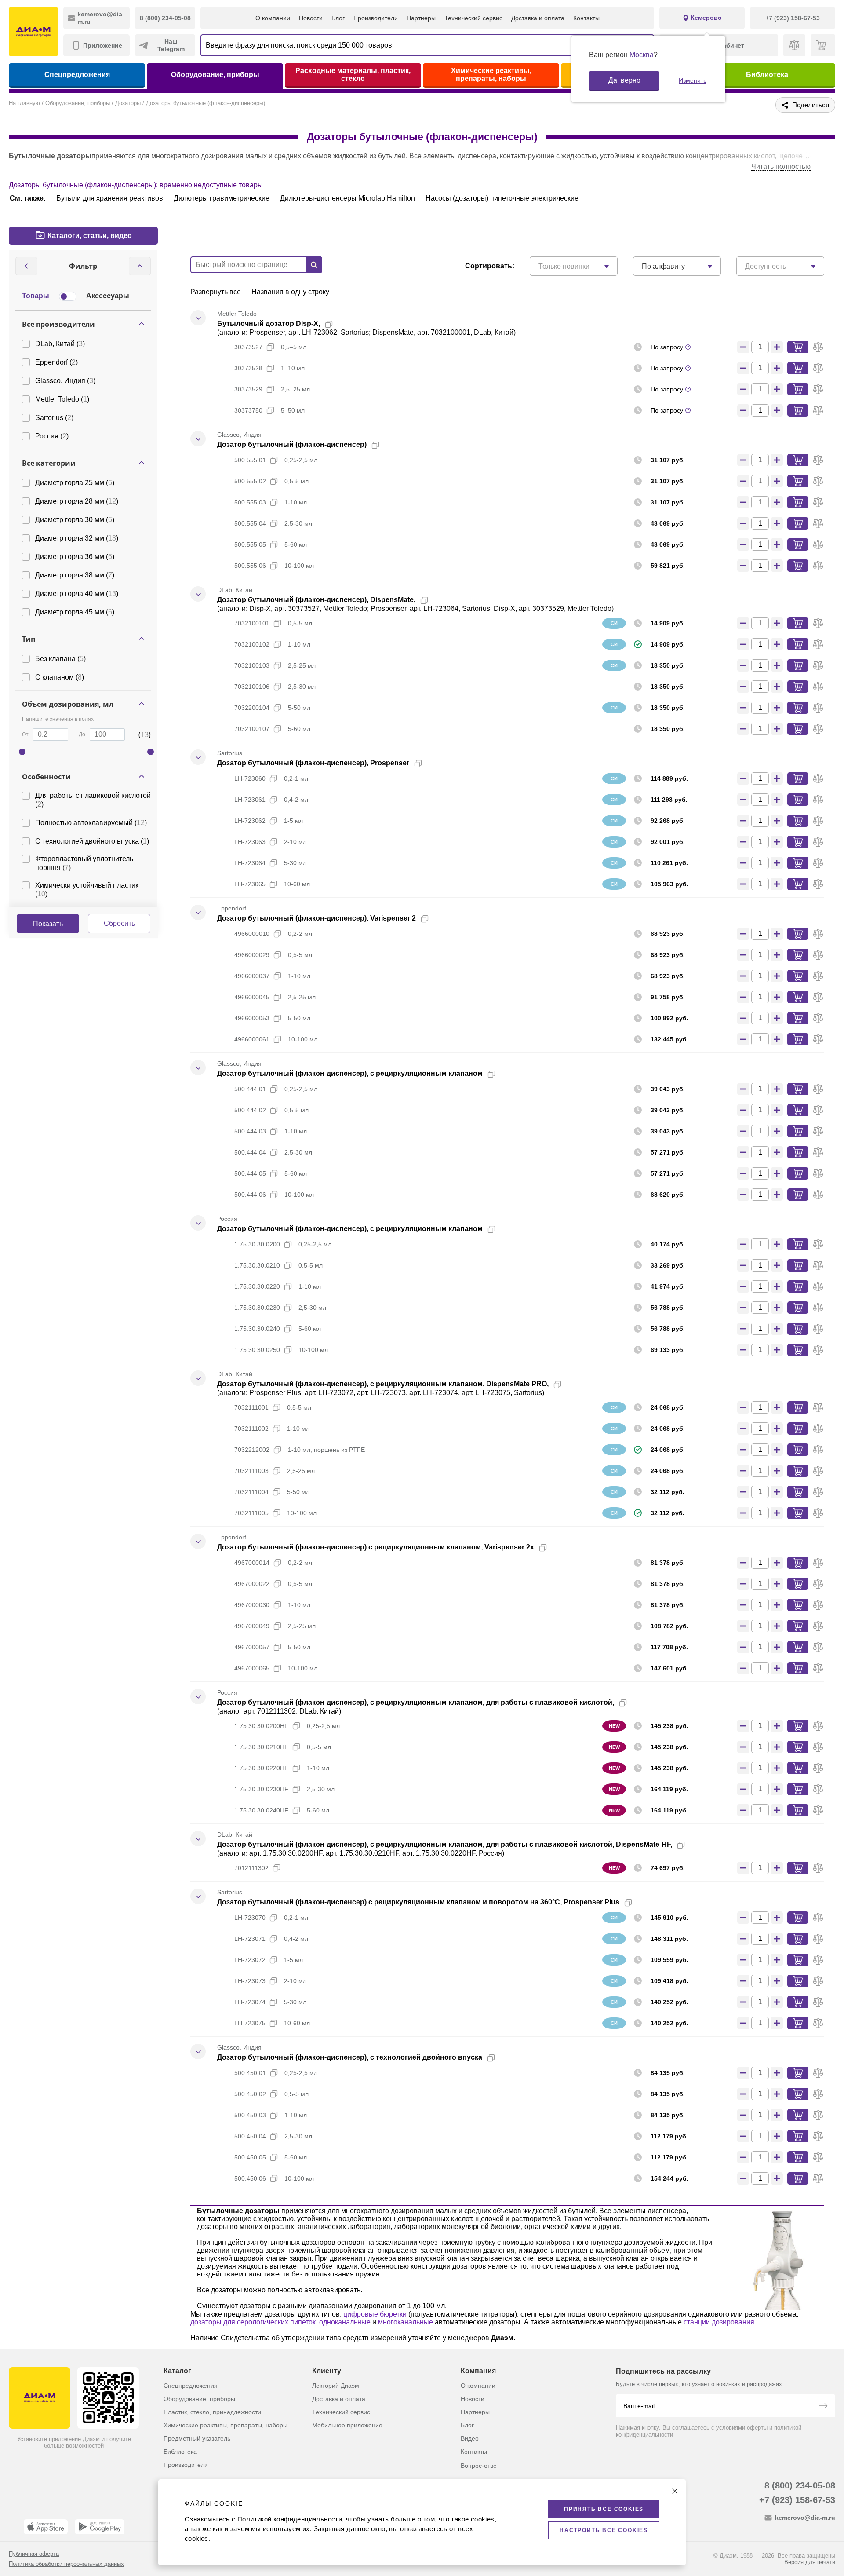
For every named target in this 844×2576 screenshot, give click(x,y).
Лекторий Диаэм (336, 2386)
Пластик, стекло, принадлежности (212, 2412)
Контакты (586, 18)
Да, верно (624, 80)
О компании (273, 18)
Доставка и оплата (538, 18)
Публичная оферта (34, 2554)
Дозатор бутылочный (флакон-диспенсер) (292, 444)
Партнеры (421, 18)
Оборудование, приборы (215, 75)
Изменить (693, 80)
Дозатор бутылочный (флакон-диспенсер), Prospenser (313, 763)
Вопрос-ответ (480, 2466)
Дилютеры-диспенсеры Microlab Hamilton (347, 198)
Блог (338, 18)
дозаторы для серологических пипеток (253, 2322)
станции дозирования (719, 2322)
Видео (470, 2438)
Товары (36, 296)
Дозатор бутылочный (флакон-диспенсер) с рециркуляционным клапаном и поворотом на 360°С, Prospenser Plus (418, 1902)
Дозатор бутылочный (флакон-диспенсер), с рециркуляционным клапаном (350, 1073)
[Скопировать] (329, 324)
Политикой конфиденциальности (290, 2519)
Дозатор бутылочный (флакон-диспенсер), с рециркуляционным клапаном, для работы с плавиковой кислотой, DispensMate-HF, (445, 1844)
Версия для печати (810, 2562)
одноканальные (345, 2322)
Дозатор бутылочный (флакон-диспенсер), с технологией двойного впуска (350, 2057)
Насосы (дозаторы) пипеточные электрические (502, 198)
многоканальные (406, 2322)
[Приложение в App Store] (46, 2527)
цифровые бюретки (375, 2314)
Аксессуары (108, 296)
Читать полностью (781, 166)
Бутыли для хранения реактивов (110, 198)
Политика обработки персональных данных (66, 2564)
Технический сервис (473, 18)
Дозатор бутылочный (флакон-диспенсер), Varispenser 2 (316, 918)
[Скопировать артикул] (270, 347)
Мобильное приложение (347, 2425)
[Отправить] (823, 2407)
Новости (311, 18)
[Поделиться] (343, 324)
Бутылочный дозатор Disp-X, (269, 323)
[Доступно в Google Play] (100, 2527)
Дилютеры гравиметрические (222, 198)
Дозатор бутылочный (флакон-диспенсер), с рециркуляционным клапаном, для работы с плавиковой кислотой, (416, 1702)
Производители (376, 18)
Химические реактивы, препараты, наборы (491, 75)
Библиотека (767, 75)
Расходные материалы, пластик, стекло (353, 75)
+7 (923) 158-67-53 (797, 2500)
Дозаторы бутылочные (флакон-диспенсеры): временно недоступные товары (136, 185)
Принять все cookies (604, 2509)
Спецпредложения (77, 75)
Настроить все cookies (604, 2530)
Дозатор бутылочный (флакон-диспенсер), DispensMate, (316, 600)
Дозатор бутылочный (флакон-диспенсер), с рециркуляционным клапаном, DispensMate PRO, (383, 1384)
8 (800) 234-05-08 (800, 2485)
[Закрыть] (675, 2491)
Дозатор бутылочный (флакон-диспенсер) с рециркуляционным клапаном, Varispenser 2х (376, 1547)
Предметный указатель (197, 2438)
